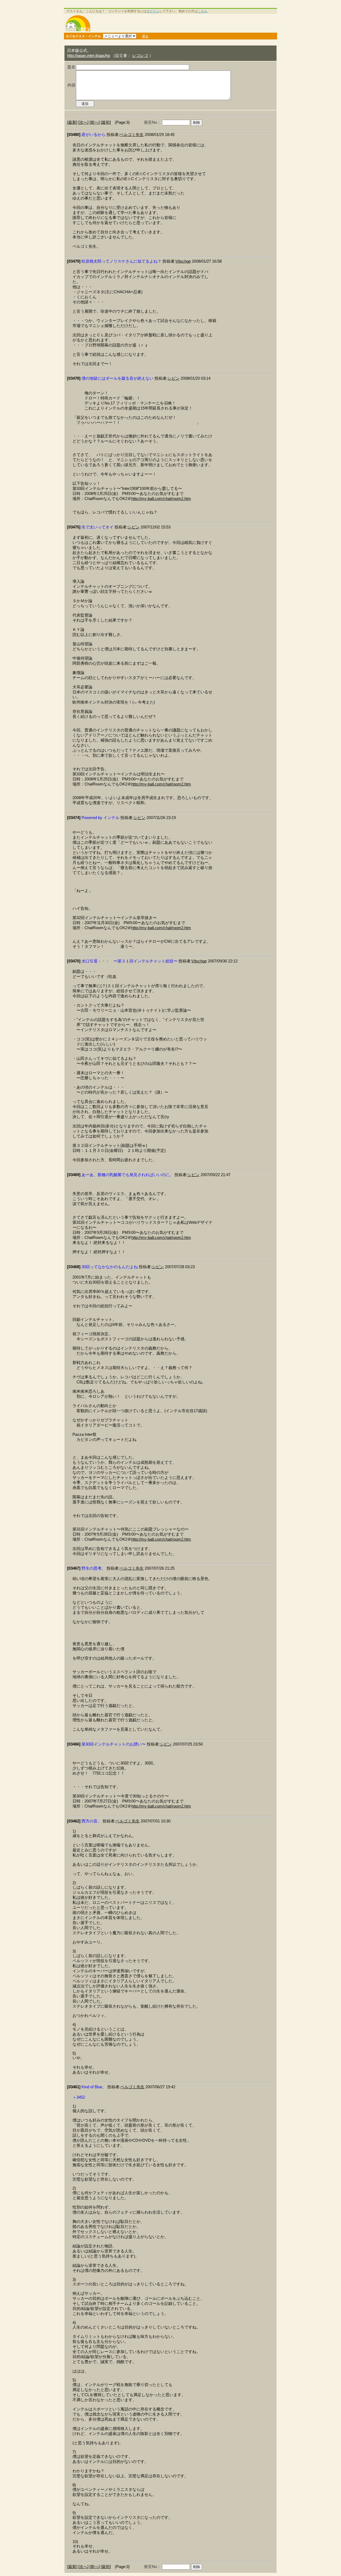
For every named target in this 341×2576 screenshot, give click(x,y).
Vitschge (183, 261)
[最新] (72, 122)
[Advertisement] (185, 23)
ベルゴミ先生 (132, 135)
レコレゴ (140, 56)
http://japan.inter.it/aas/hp (89, 56)
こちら (202, 11)
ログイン (153, 11)
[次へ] (83, 122)
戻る (145, 36)
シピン (174, 378)
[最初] (106, 122)
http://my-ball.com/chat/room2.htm (161, 499)
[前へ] (95, 122)
